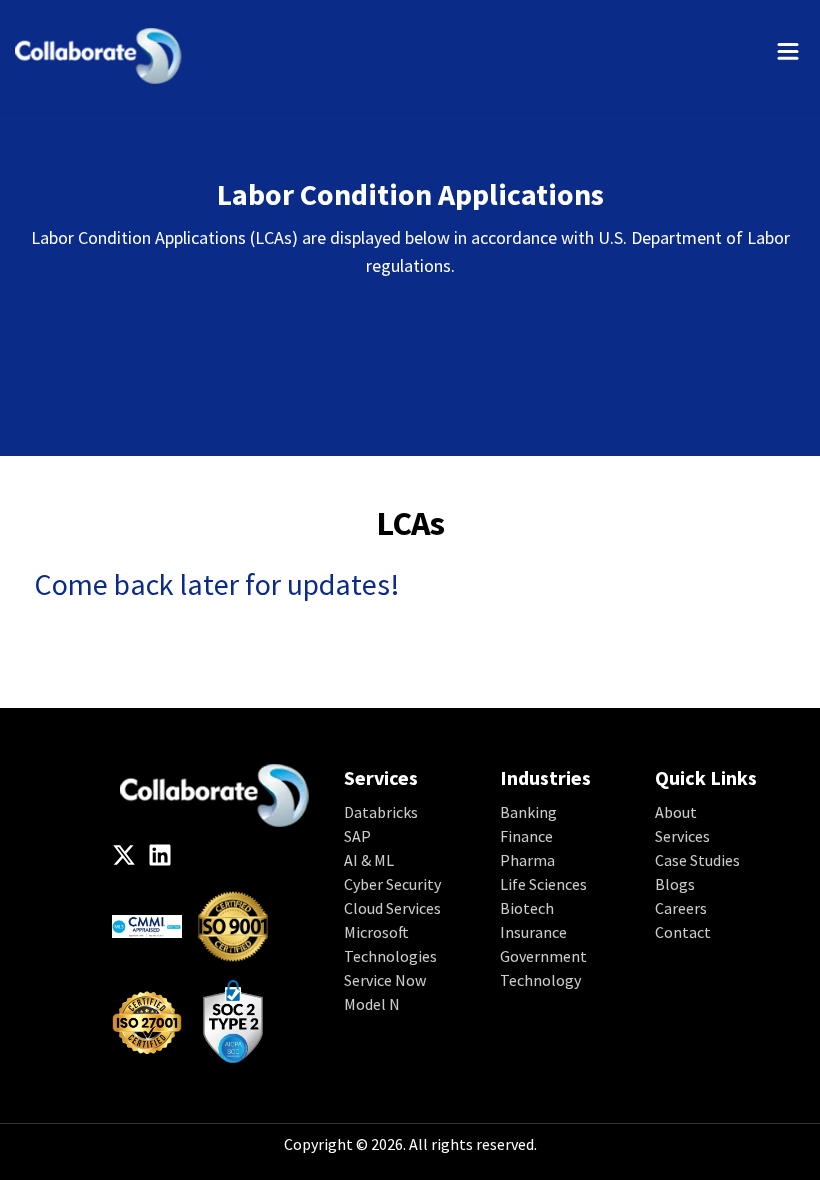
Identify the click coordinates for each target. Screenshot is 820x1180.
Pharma (527, 860)
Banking (528, 812)
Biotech (527, 908)
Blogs (675, 884)
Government (543, 956)
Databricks (381, 812)
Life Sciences (543, 884)
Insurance (533, 932)
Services (682, 836)
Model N (372, 1004)
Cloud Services (392, 908)
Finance (526, 836)
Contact (683, 932)
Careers (681, 908)
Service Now (385, 980)
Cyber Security (392, 884)
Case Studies (697, 860)
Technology (540, 980)
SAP (357, 836)
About (676, 812)
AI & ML (369, 860)
